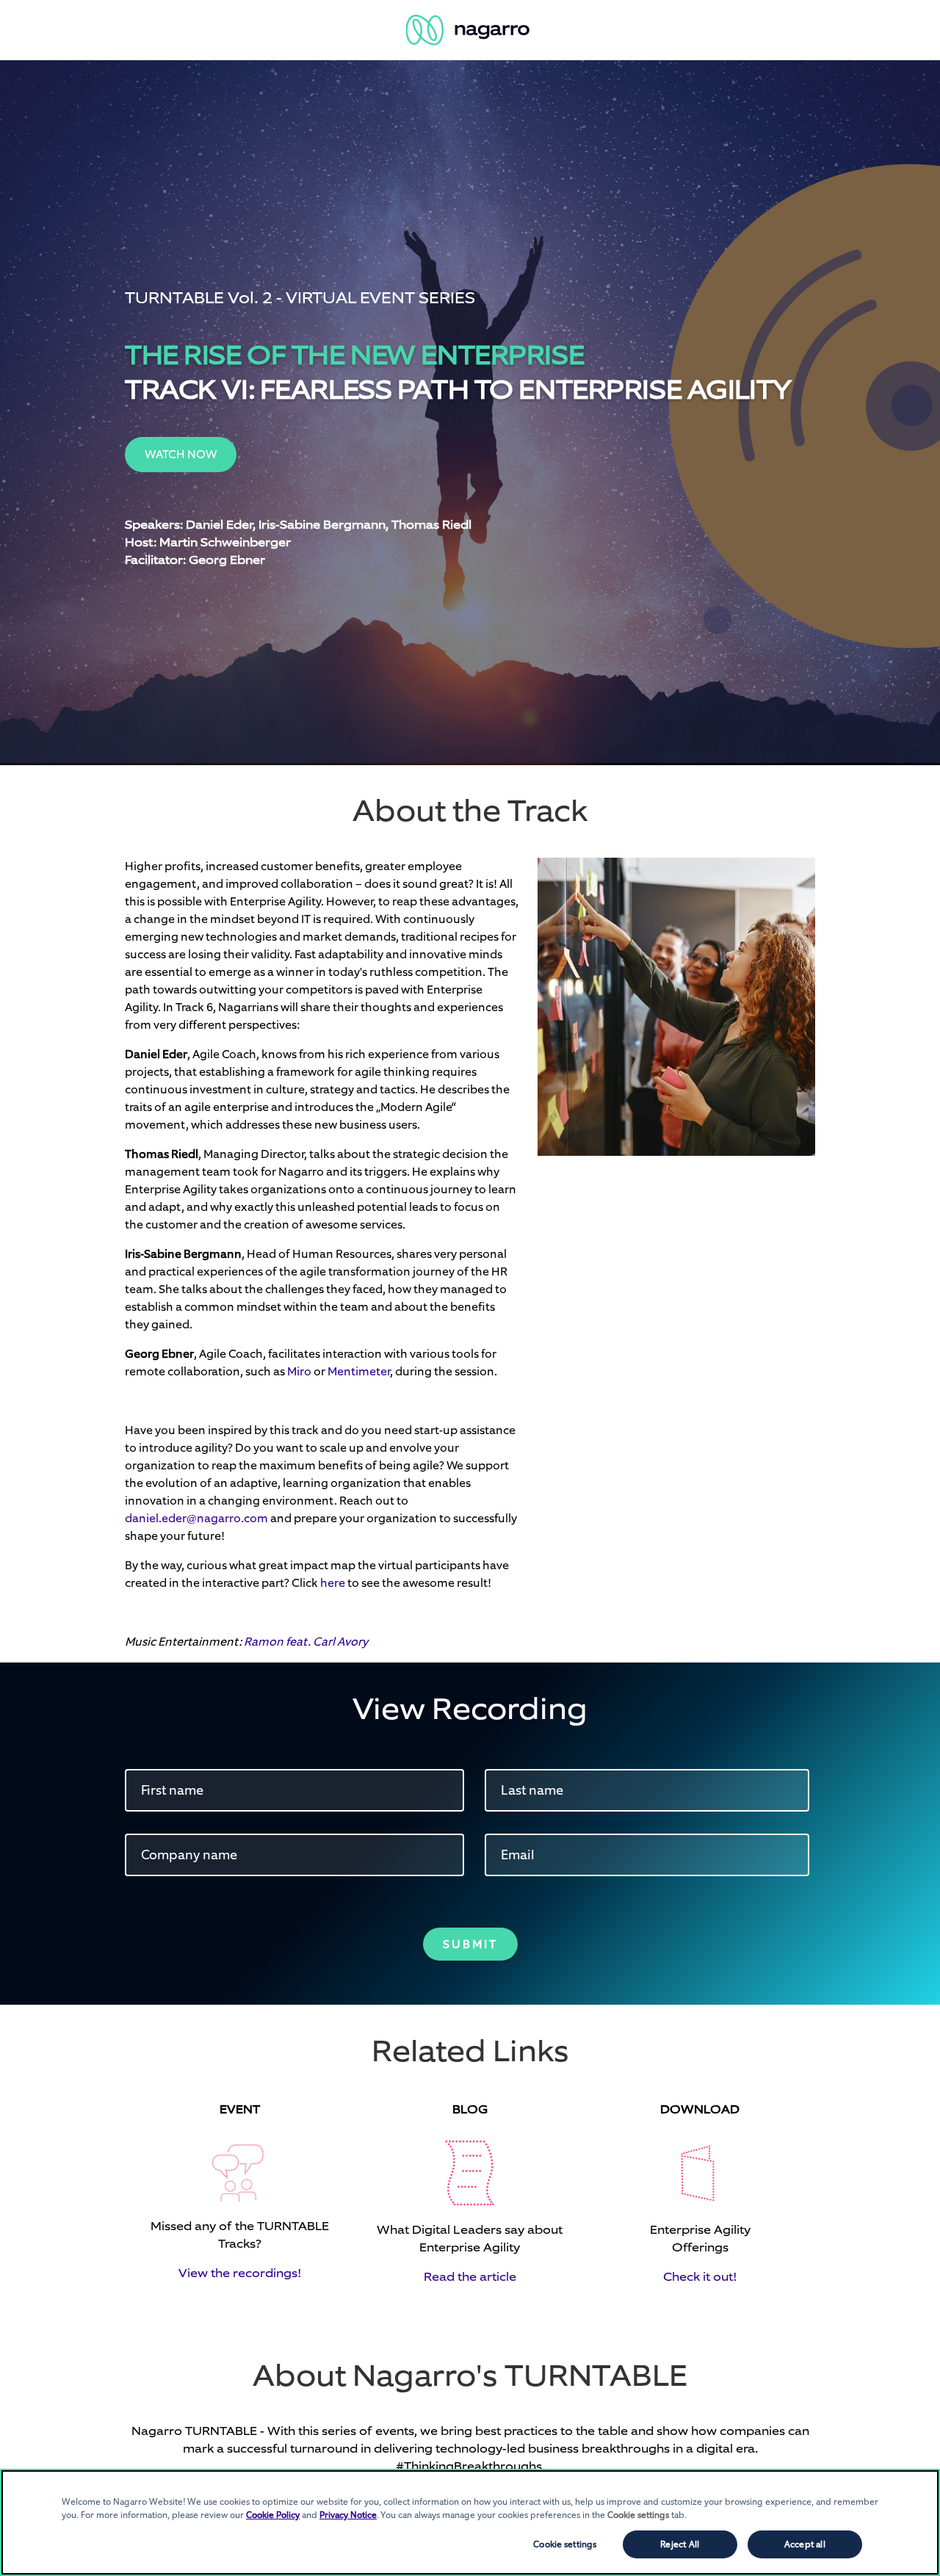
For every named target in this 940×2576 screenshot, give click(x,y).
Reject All (680, 2544)
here (333, 1583)
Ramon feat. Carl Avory (306, 1642)
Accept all (805, 2544)
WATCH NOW (181, 454)
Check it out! (700, 2277)
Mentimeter (359, 1371)
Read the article (470, 2277)
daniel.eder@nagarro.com (196, 1518)
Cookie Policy (273, 2515)
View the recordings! (240, 2273)
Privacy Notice (348, 2515)
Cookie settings (565, 2544)
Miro (299, 1371)
